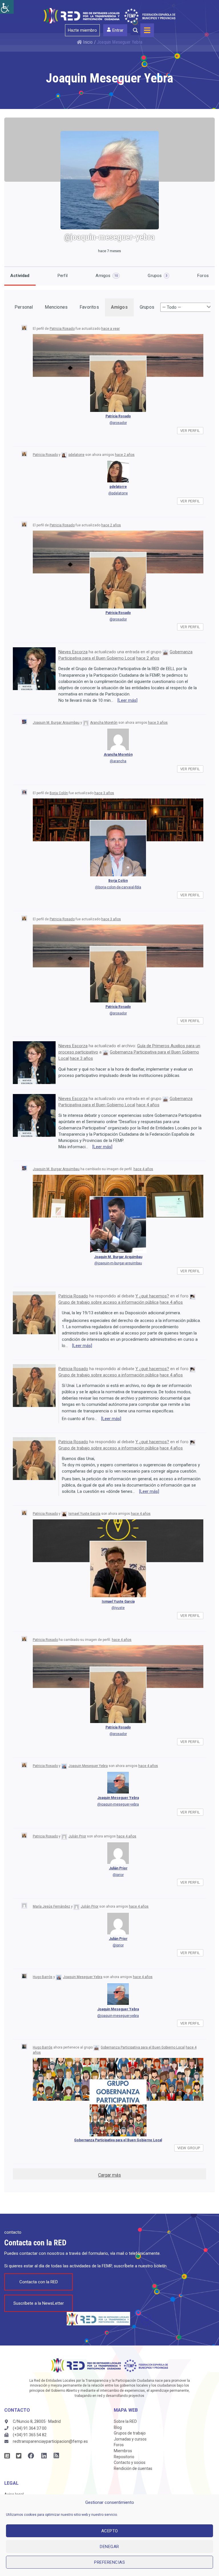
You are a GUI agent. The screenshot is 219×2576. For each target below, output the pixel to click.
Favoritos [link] (89, 307)
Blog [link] (118, 2427)
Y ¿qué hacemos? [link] (152, 1296)
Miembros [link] (123, 2451)
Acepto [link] (110, 2531)
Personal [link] (24, 307)
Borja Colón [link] (59, 793)
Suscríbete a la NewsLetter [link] (39, 2303)
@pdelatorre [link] (118, 493)
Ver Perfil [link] (190, 431)
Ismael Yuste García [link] (84, 1514)
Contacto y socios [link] (130, 2462)
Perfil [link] (63, 276)
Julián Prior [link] (77, 1836)
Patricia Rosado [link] (62, 329)
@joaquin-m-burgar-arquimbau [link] (118, 1263)
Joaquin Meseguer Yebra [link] (88, 1766)
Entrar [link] (118, 30)
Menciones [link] (56, 307)
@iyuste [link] (118, 1608)
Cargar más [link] (109, 2175)
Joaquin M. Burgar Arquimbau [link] (56, 723)
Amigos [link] (107, 276)
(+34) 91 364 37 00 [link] (30, 2428)
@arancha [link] (118, 761)
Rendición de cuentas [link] (133, 2468)
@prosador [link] (118, 423)
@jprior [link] (118, 1875)
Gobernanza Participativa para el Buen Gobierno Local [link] (143, 2047)
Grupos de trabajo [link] (130, 2433)
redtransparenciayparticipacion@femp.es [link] (50, 2441)
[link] (7, 7)
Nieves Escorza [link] (73, 652)
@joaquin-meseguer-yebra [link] (118, 1804)
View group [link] (189, 2148)
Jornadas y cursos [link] (130, 2439)
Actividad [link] (20, 276)
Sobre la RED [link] (125, 2421)
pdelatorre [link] (76, 455)
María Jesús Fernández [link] (51, 1906)
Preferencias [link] (109, 2562)
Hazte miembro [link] (82, 30)
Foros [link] (203, 276)
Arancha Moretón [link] (104, 723)
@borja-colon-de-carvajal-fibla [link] (118, 887)
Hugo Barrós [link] (43, 1977)
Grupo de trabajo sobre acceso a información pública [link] (109, 1302)
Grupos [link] (157, 276)
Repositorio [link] (124, 2457)
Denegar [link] (109, 2547)
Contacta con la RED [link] (39, 2282)
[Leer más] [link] (127, 700)
